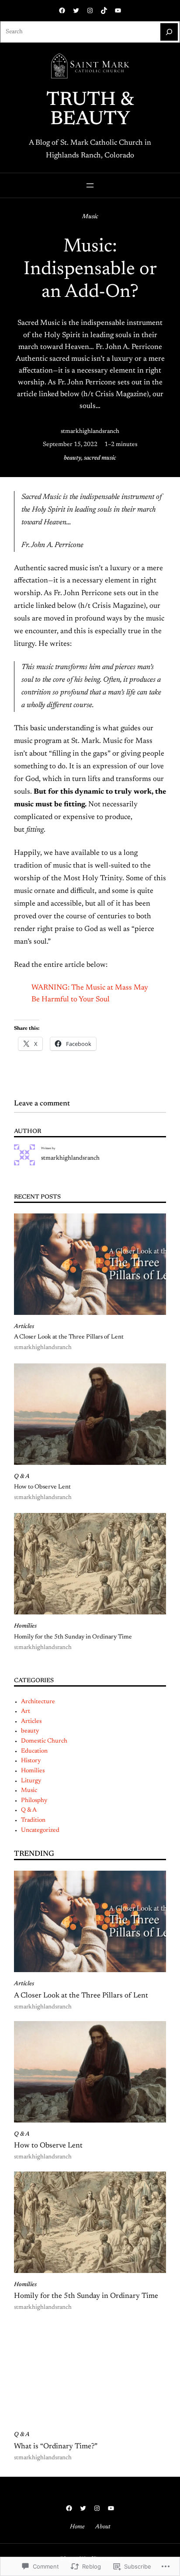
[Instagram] (90, 10)
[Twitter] (76, 10)
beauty (73, 458)
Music (90, 217)
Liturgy (31, 1781)
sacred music (100, 458)
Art (26, 1712)
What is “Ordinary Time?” (56, 2447)
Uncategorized (40, 1830)
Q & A (22, 1477)
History (31, 1761)
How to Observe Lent (42, 1487)
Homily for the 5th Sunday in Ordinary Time (73, 1637)
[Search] (169, 32)
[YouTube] (118, 10)
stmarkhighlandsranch (90, 432)
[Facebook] (62, 10)
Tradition (33, 1820)
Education (34, 1751)
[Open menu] (90, 185)
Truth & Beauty (90, 110)
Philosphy (34, 1801)
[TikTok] (104, 10)
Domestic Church (44, 1741)
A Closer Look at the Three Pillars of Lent (69, 1337)
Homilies (25, 1626)
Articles (24, 1327)
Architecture (38, 1702)
